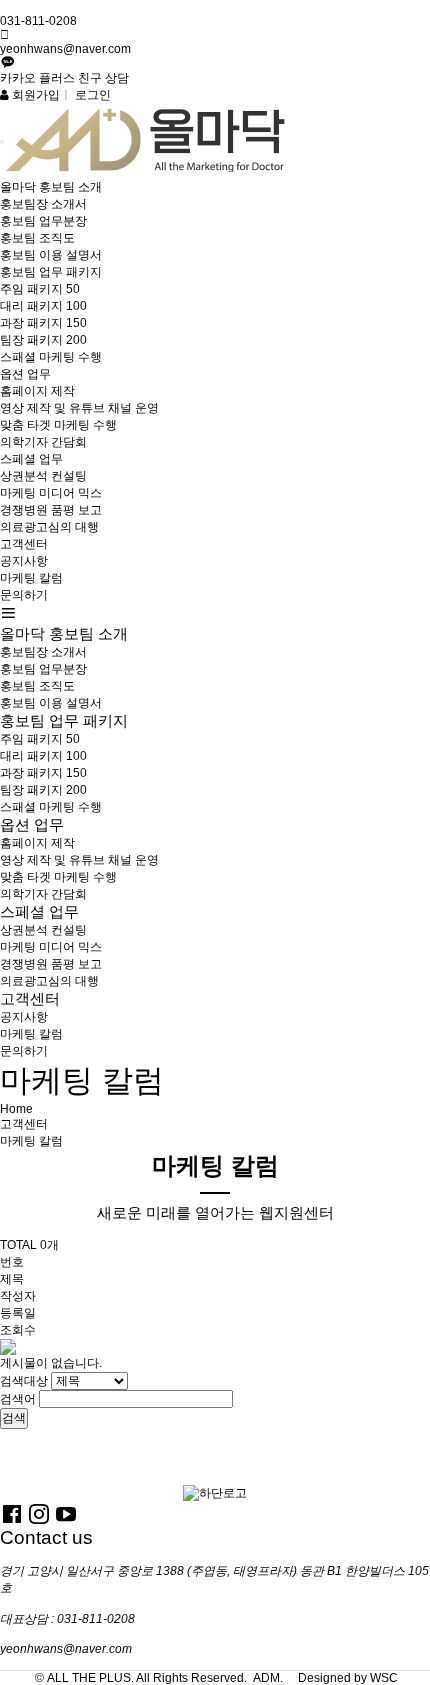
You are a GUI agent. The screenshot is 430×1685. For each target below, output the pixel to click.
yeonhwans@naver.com (65, 49)
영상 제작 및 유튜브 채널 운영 (79, 408)
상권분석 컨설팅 (43, 476)
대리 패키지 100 (43, 306)
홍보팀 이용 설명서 (51, 255)
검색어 (18, 1399)
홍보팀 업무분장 (43, 221)
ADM (266, 1678)
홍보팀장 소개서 (43, 204)
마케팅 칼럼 (31, 578)
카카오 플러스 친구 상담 (64, 78)
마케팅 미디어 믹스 (51, 493)
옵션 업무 (25, 374)
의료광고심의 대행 (49, 527)
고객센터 (24, 544)
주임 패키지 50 (40, 289)
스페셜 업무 (31, 459)
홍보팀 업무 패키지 (51, 272)
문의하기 (24, 595)
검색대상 (24, 1381)
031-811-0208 (38, 21)
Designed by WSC (348, 1678)
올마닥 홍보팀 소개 (51, 187)
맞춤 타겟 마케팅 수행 (58, 425)
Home (16, 1109)
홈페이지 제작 (37, 391)
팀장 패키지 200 (43, 340)
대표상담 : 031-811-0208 (67, 1619)
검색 (14, 1418)
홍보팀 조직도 (37, 238)
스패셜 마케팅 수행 (51, 357)
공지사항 (24, 561)
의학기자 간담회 (43, 442)
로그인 (93, 95)
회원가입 (34, 95)
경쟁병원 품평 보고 (51, 510)
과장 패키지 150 (43, 323)
